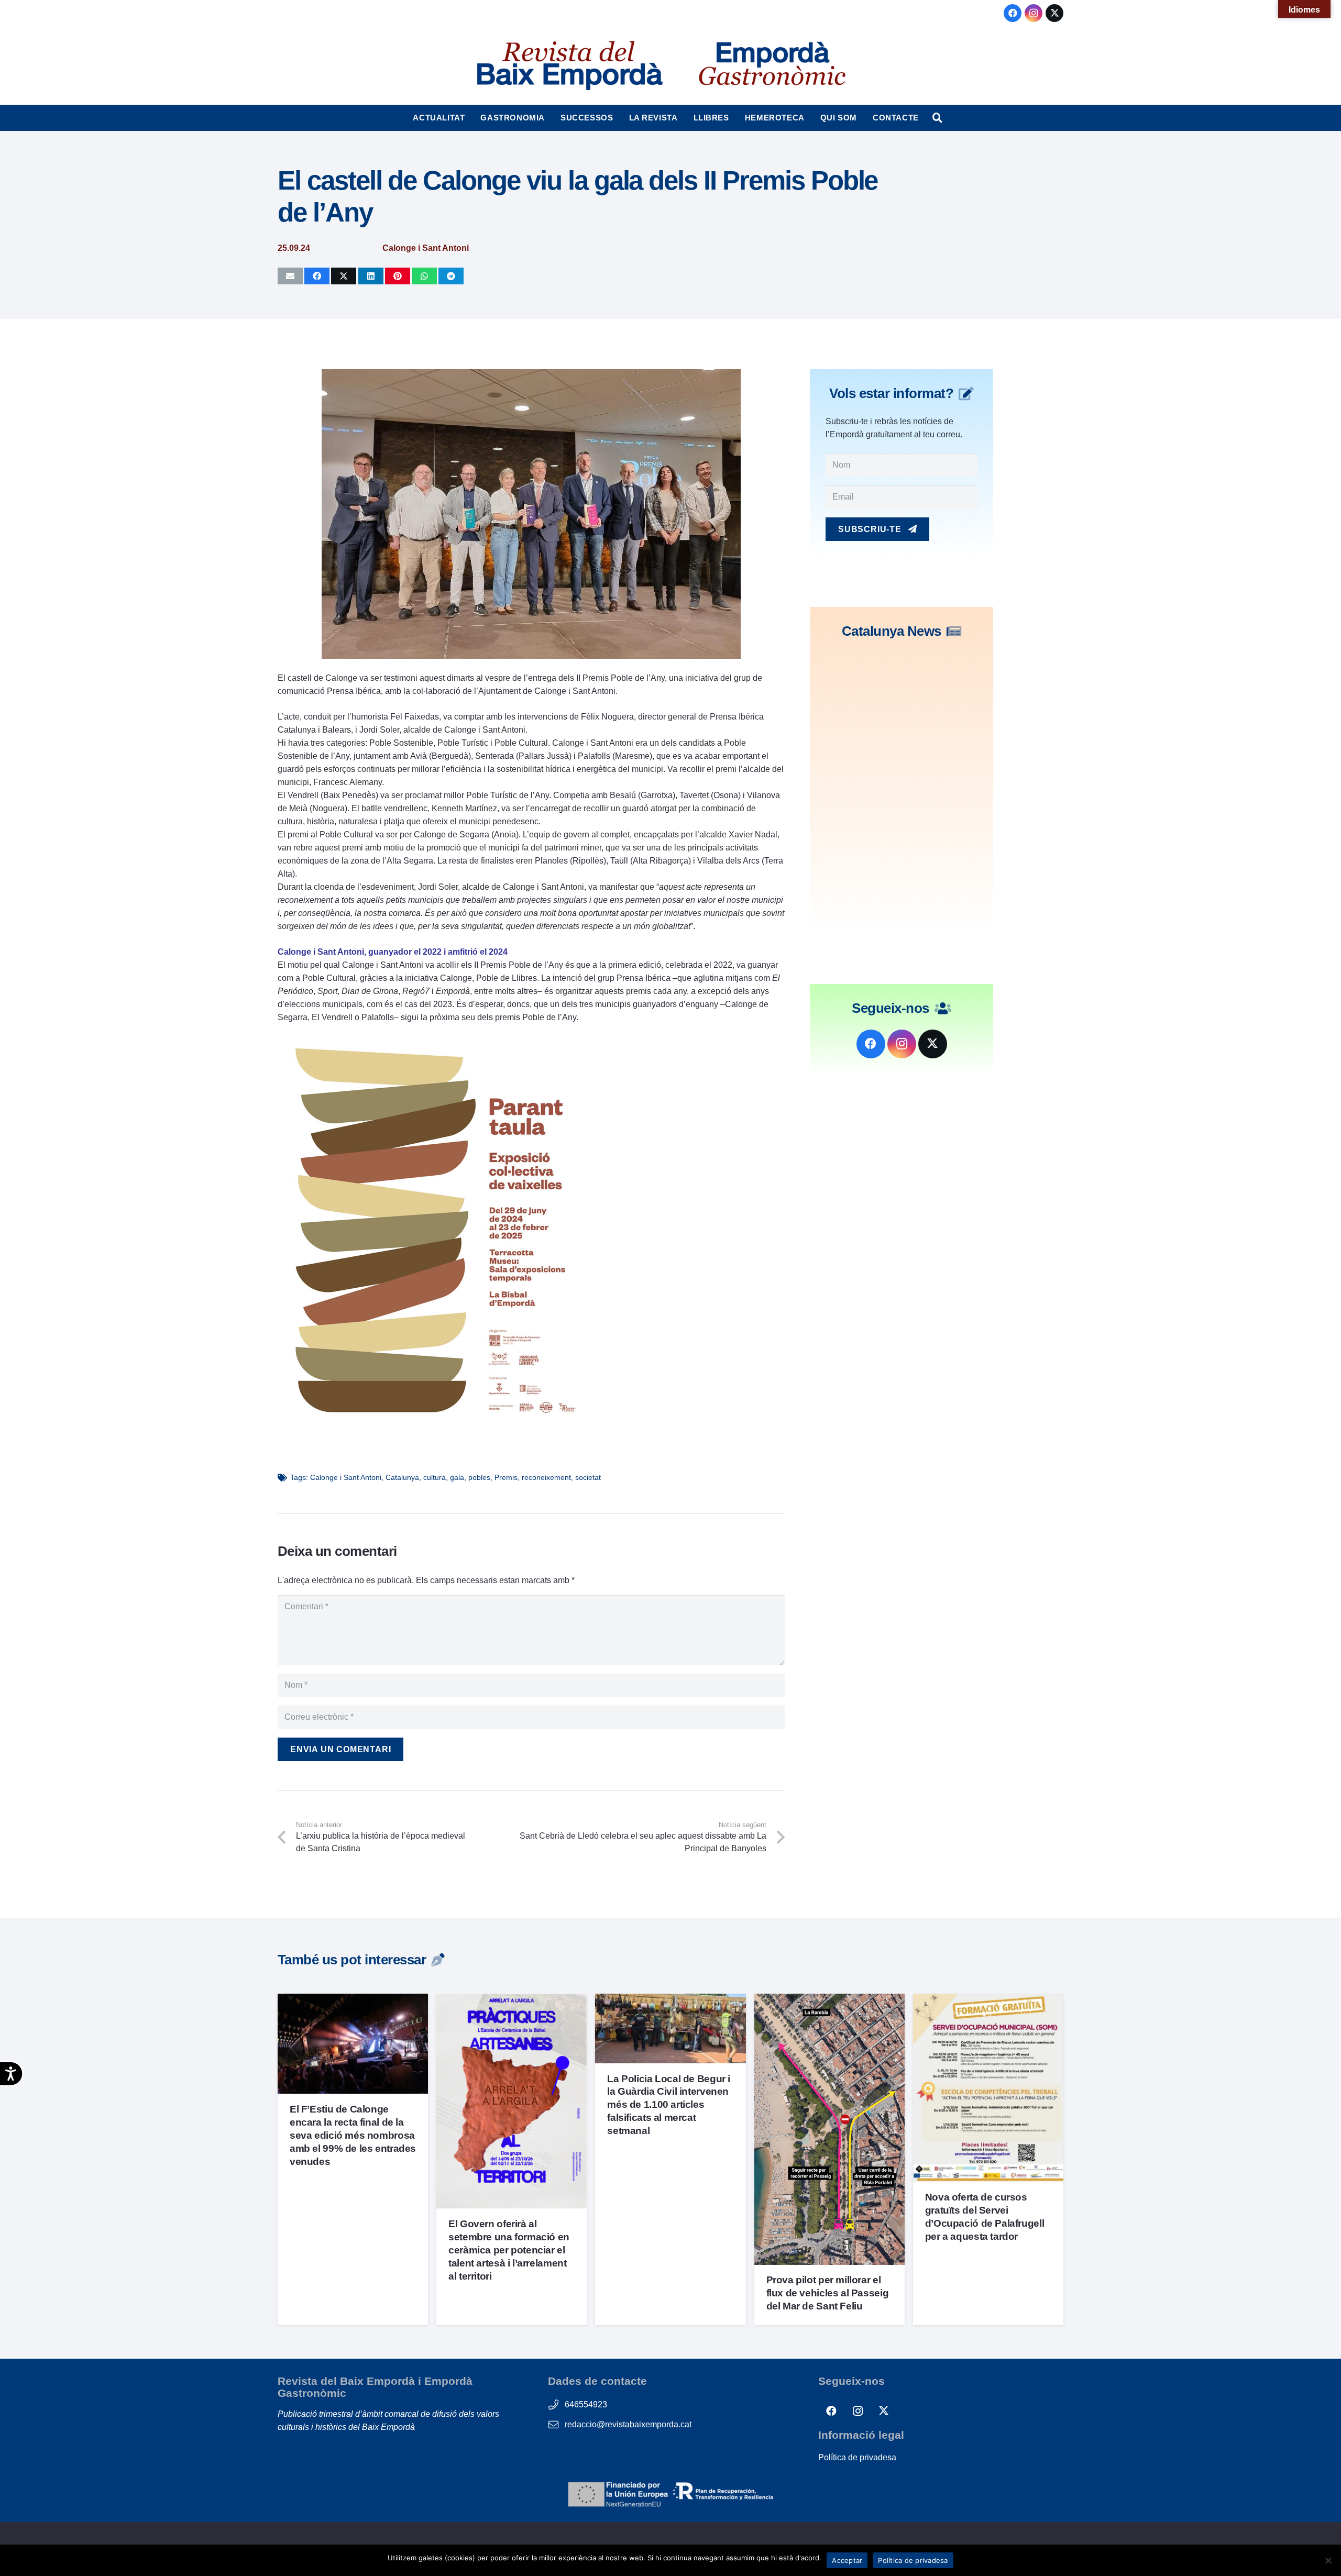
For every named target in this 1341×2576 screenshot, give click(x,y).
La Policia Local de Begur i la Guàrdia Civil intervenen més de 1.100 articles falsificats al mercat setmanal (669, 2105)
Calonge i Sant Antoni (346, 1477)
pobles (479, 1477)
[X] (1054, 13)
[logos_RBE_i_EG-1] (569, 65)
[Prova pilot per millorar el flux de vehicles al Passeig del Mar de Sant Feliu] (829, 2000)
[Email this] (290, 276)
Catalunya (402, 1477)
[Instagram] (1034, 13)
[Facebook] (1013, 13)
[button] (470, 118)
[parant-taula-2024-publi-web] (435, 1424)
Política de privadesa (857, 2457)
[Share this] (317, 276)
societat (588, 1477)
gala (457, 1477)
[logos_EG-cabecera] (772, 65)
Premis (506, 1477)
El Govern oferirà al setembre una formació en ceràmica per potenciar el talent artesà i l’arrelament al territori (509, 2250)
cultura (435, 1477)
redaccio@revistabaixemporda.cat (628, 2424)
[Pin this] (398, 276)
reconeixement (546, 1477)
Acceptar (847, 2560)
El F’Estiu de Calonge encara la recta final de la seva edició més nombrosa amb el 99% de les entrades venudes (353, 2135)
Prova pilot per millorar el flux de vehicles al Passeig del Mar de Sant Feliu (828, 2293)
